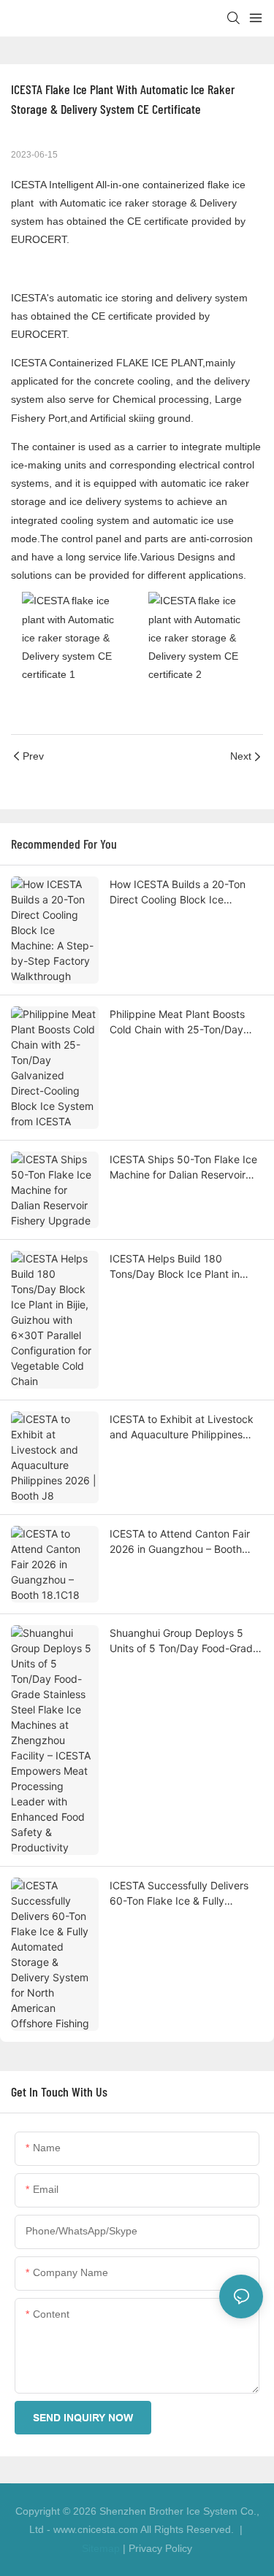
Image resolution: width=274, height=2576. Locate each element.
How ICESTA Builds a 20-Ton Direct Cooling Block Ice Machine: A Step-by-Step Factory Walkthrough (178, 892)
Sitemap (101, 2548)
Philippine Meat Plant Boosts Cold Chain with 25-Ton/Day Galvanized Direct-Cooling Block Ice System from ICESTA (182, 1022)
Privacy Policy (160, 2548)
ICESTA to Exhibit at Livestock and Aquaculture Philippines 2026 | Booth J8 (182, 1427)
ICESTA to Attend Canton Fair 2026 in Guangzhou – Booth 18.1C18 (180, 1542)
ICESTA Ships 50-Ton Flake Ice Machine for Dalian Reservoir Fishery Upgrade (183, 1168)
